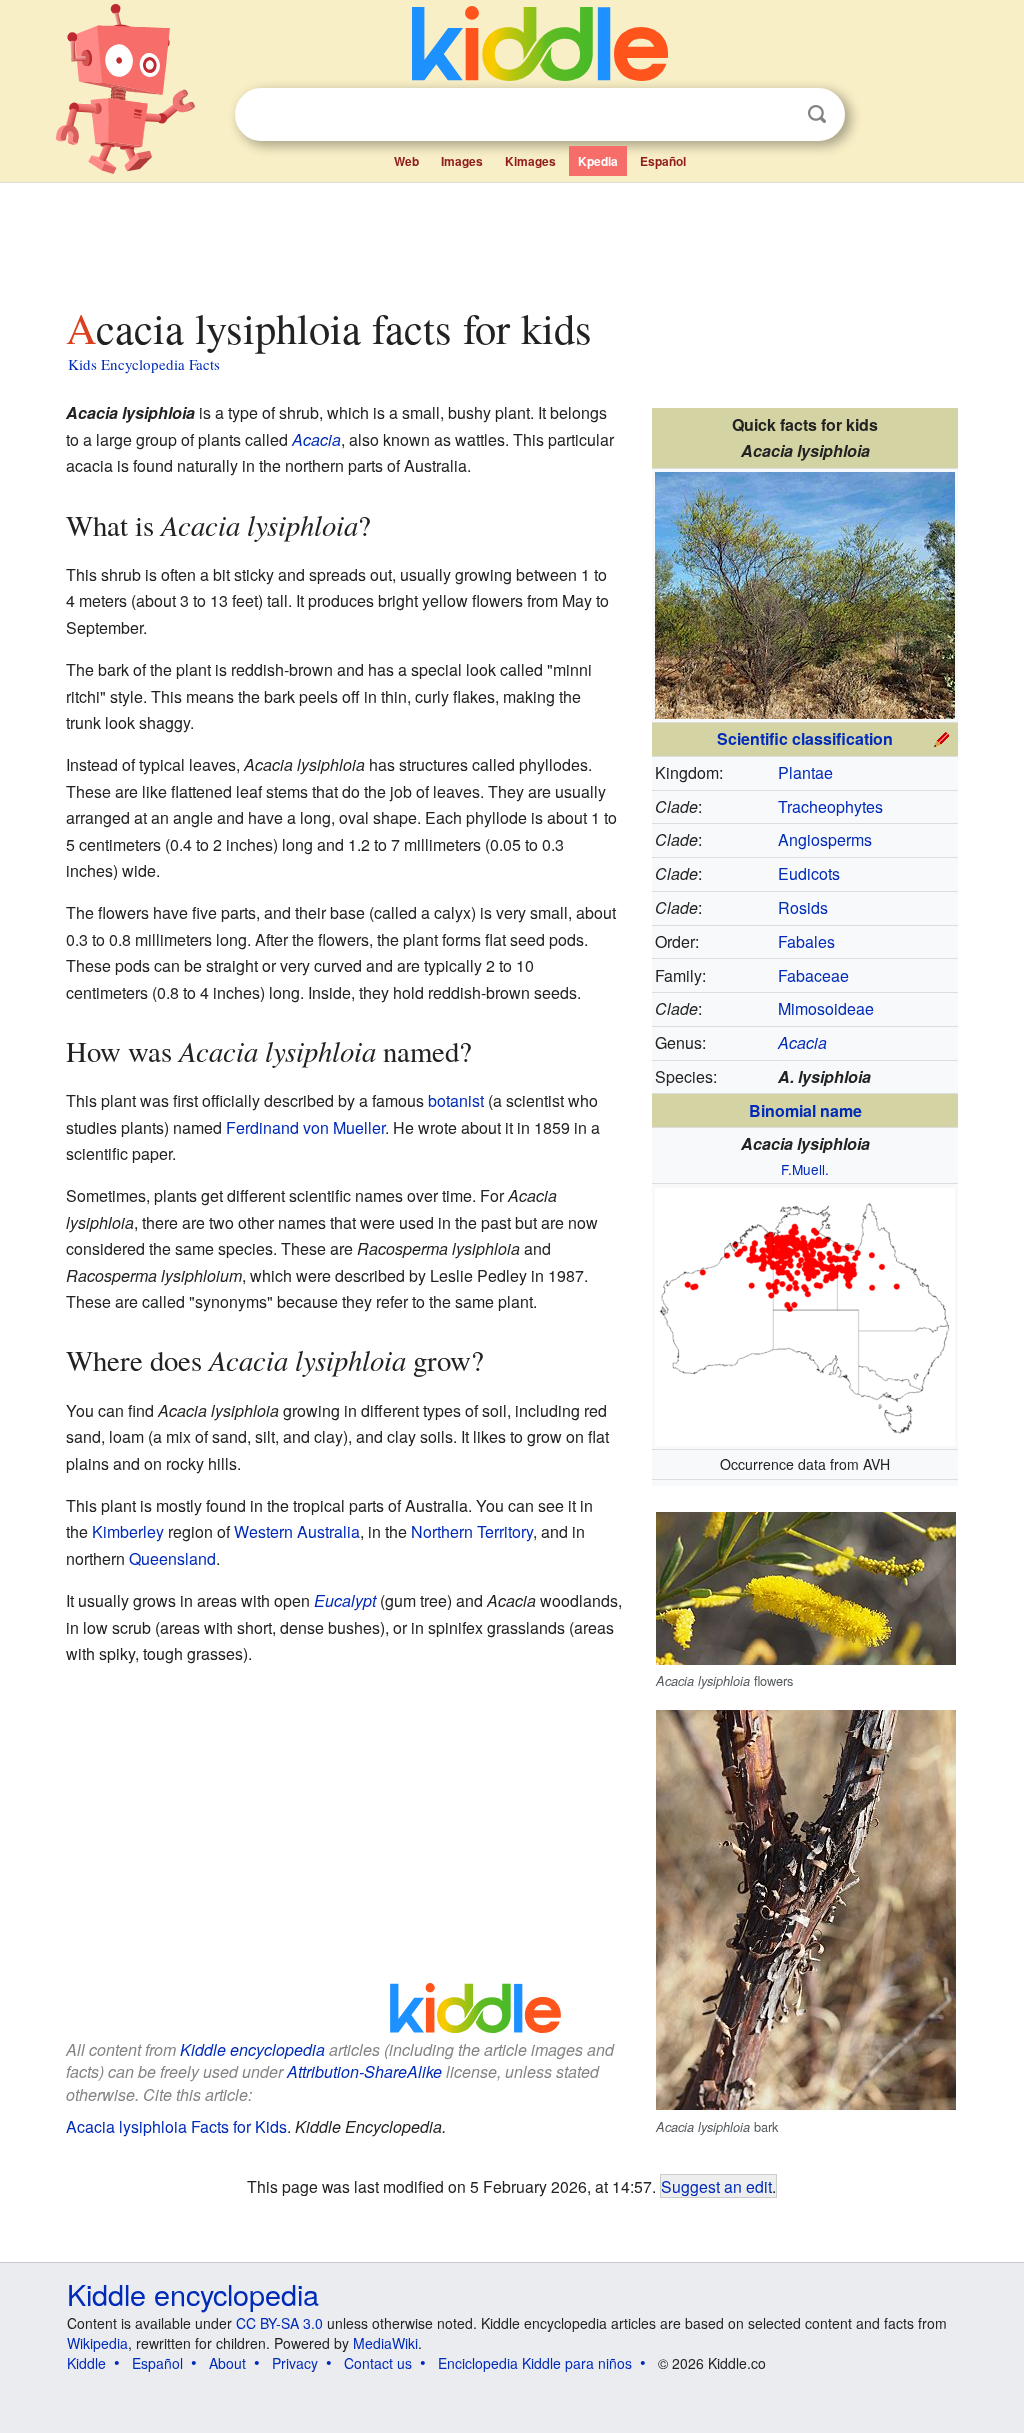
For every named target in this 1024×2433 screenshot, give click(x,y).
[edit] (942, 736)
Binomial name (805, 1110)
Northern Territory (472, 1531)
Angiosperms (825, 839)
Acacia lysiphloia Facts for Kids (176, 2126)
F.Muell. (805, 1169)
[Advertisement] (511, 239)
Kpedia (598, 161)
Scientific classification (805, 738)
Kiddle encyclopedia (252, 2049)
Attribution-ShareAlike (364, 2071)
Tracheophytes (830, 806)
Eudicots (809, 873)
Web (406, 161)
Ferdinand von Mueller (305, 1127)
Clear (776, 115)
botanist (456, 1100)
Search (817, 114)
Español (663, 161)
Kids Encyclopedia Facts (144, 364)
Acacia (316, 439)
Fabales (806, 941)
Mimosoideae (826, 1008)
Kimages (530, 161)
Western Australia (297, 1531)
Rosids (803, 907)
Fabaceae (813, 975)
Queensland (172, 1558)
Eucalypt (345, 1600)
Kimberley (128, 1531)
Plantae (805, 772)
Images (462, 161)
